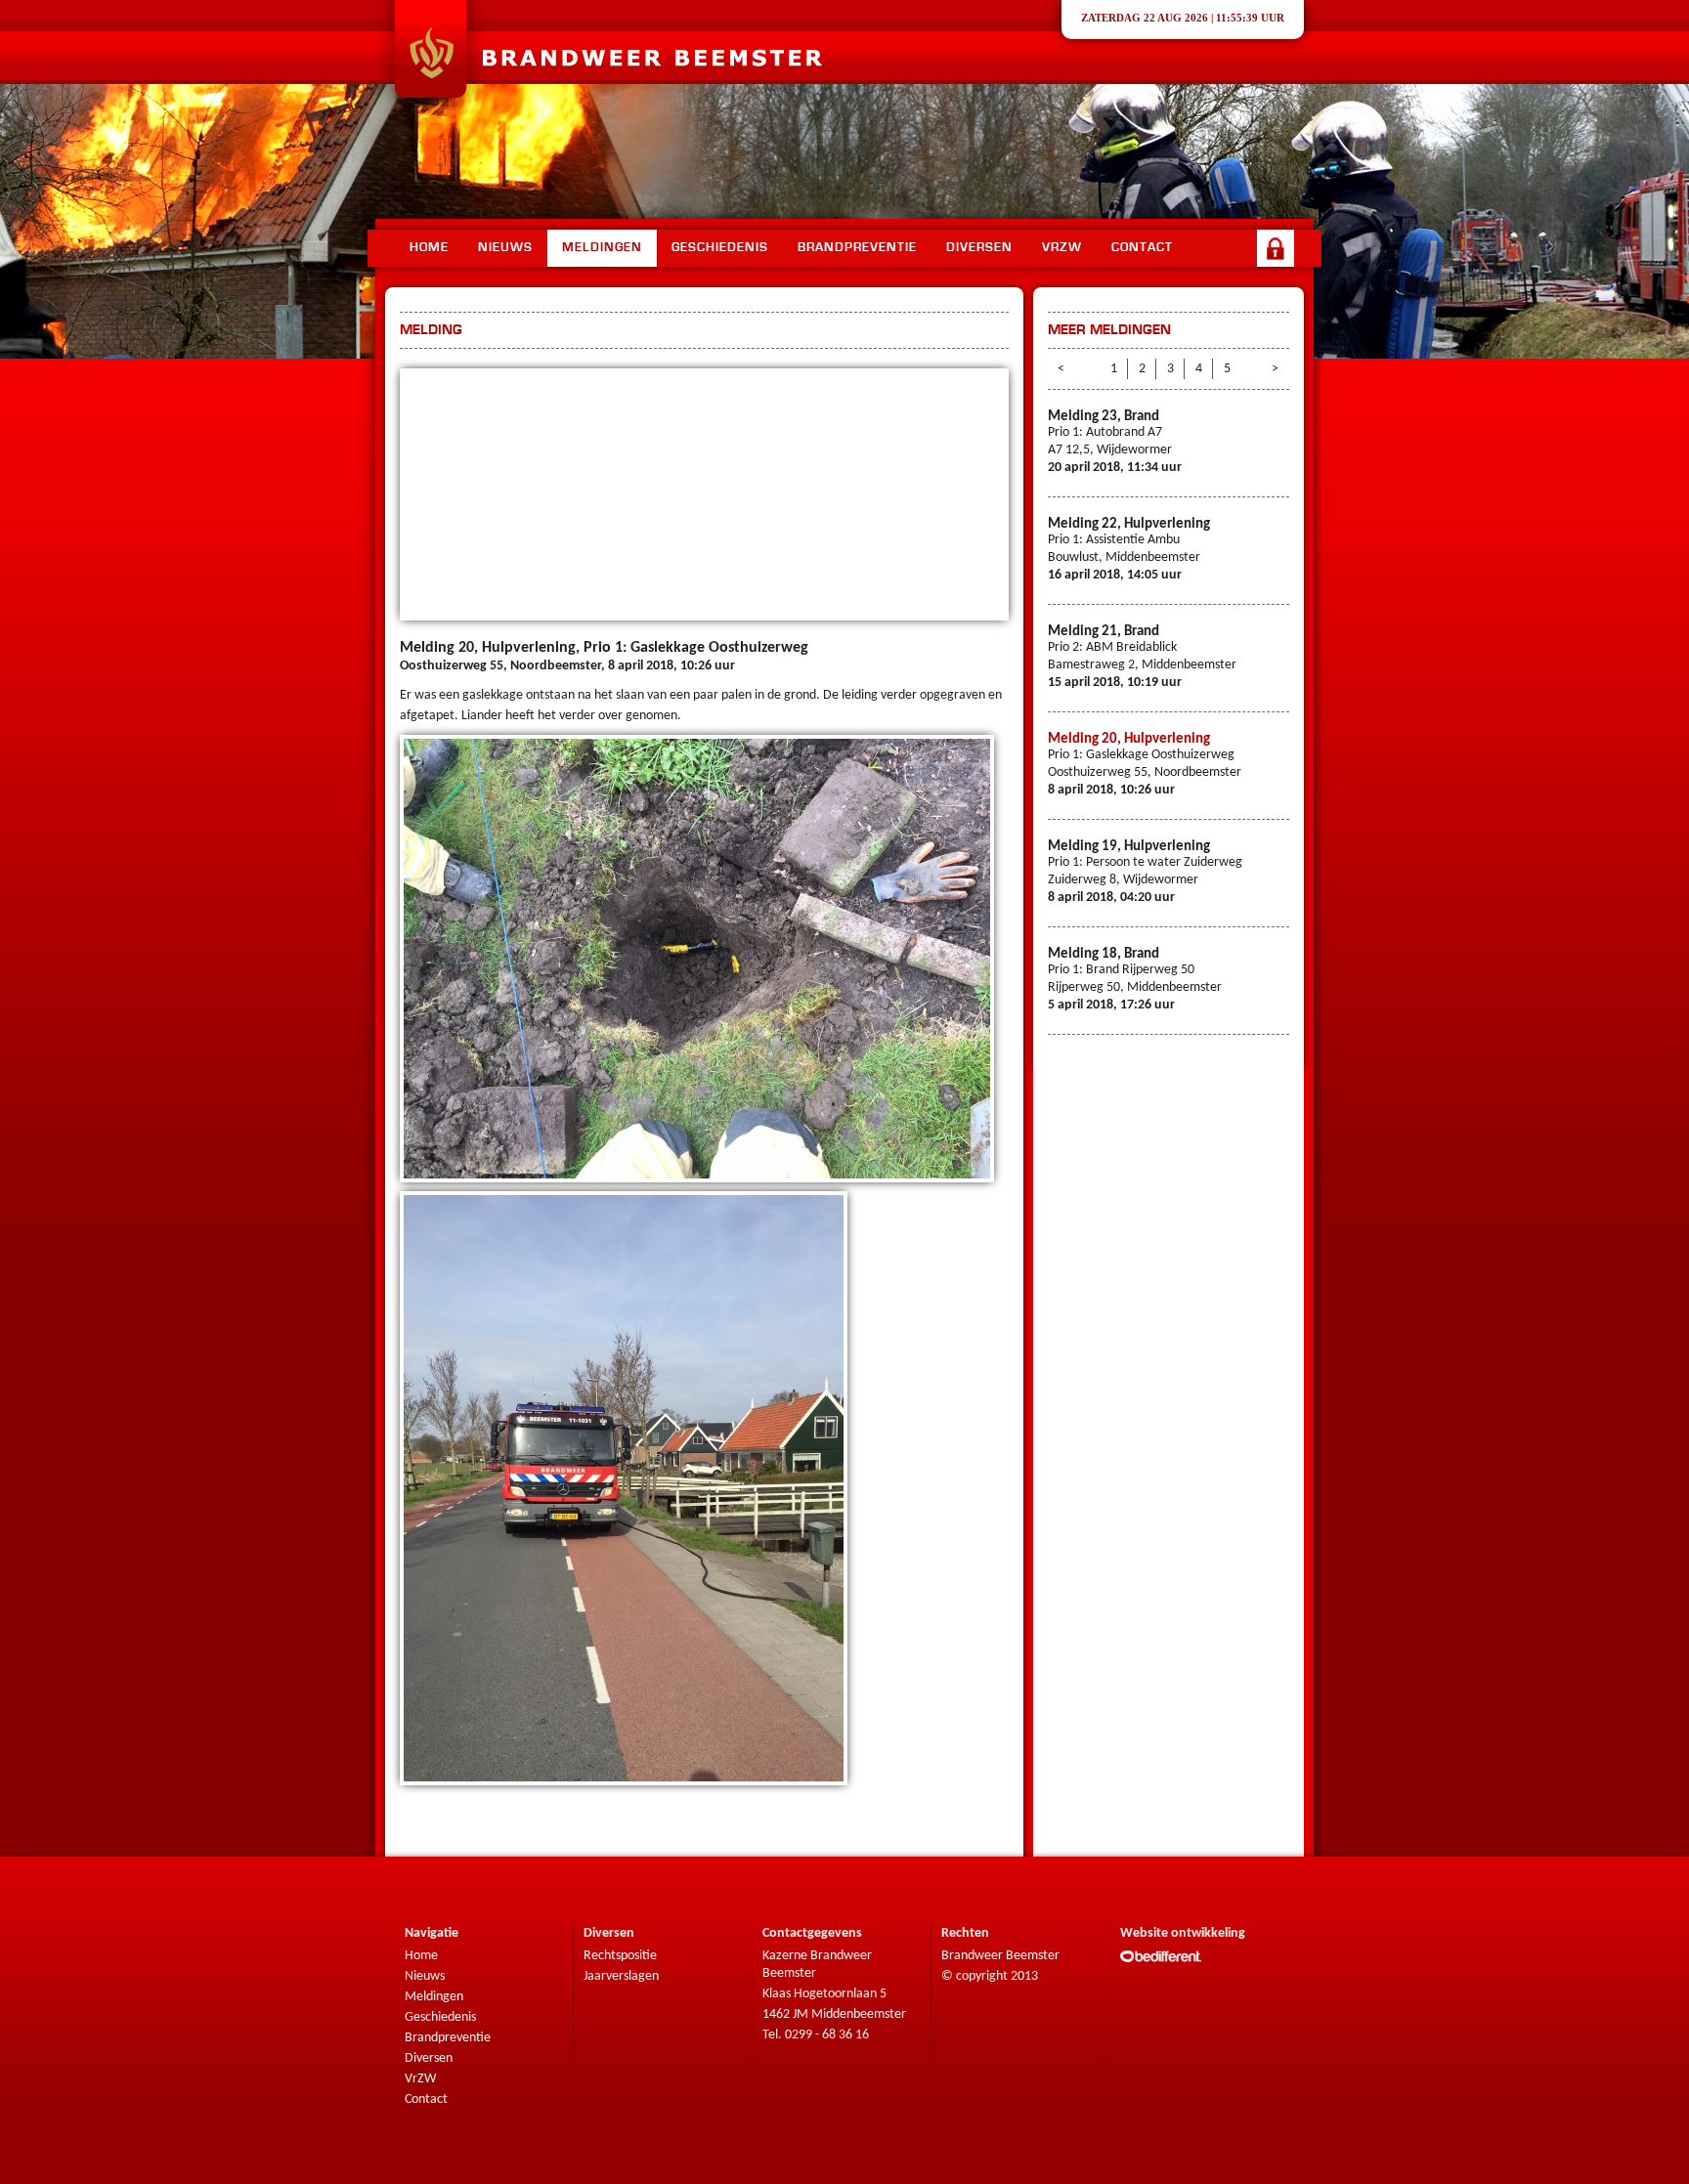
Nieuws (505, 248)
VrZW (420, 2079)
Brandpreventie (857, 248)
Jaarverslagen (621, 1976)
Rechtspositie (620, 1956)
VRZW (1062, 248)
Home (429, 248)
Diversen (979, 248)
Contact (1142, 248)
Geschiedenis (720, 248)
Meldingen (602, 248)
